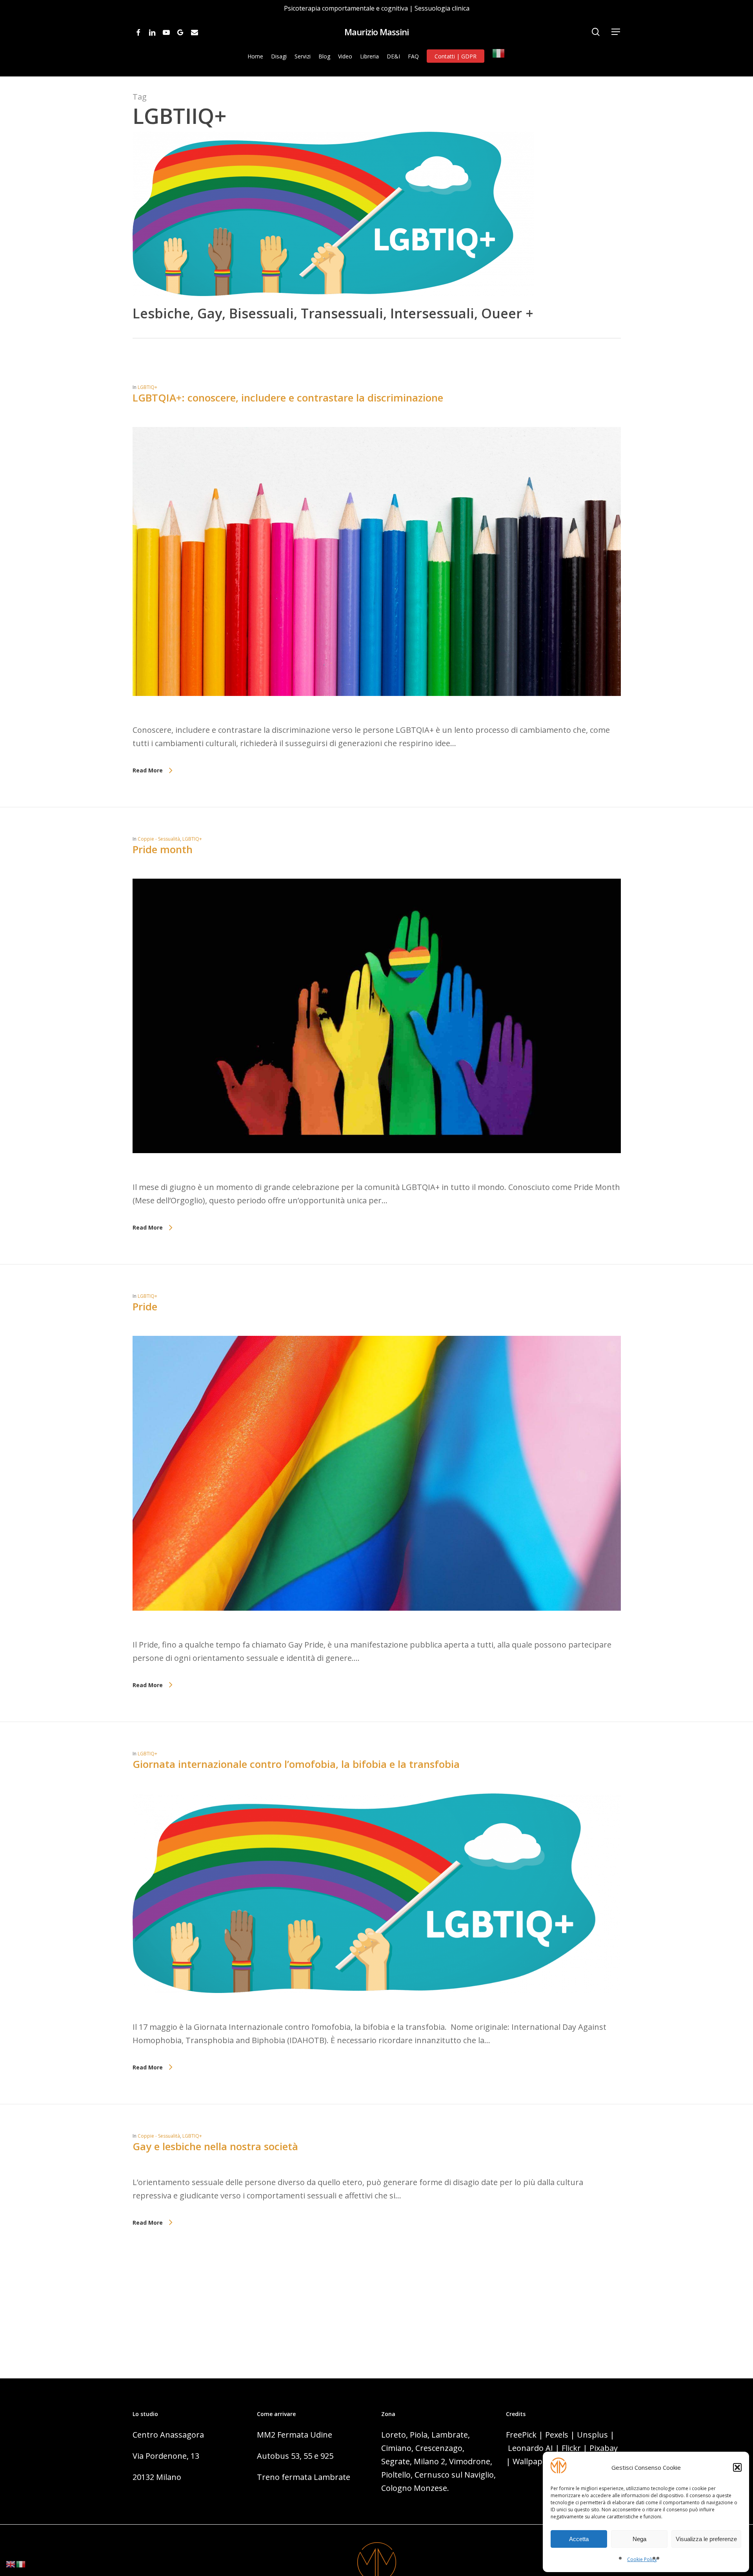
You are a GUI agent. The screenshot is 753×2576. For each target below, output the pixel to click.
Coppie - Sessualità (159, 839)
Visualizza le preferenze (706, 2539)
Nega (639, 2539)
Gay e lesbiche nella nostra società (215, 2146)
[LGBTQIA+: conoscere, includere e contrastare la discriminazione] (377, 717)
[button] (737, 2467)
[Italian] (499, 56)
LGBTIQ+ (147, 387)
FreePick (521, 2435)
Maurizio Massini (376, 32)
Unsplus (592, 2435)
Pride (145, 1306)
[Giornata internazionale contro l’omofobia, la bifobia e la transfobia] (377, 2014)
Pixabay (604, 2448)
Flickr (571, 2448)
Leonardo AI (530, 2448)
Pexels (557, 2435)
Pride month (163, 849)
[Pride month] (377, 1174)
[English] (11, 2563)
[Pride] (377, 1631)
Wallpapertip (537, 2461)
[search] (596, 32)
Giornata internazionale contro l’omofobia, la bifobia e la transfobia (296, 1764)
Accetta (579, 2539)
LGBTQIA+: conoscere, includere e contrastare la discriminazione (288, 398)
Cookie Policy (642, 2559)
